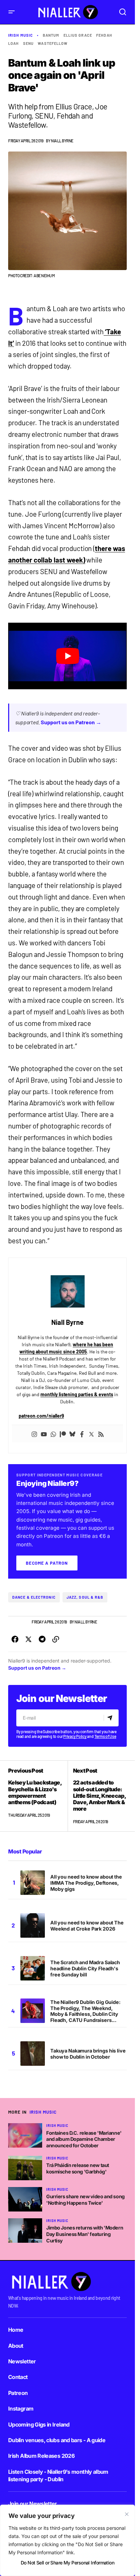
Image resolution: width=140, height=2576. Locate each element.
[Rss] (101, 1434)
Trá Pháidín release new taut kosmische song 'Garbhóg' (78, 2168)
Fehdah (104, 35)
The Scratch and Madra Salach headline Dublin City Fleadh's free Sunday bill (85, 1968)
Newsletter (22, 2361)
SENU (28, 43)
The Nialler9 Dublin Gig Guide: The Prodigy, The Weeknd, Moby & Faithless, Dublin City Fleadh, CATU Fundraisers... (85, 2011)
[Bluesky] (72, 1434)
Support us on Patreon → (71, 722)
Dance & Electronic (34, 1597)
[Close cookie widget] (127, 2514)
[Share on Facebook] (15, 1639)
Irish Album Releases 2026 (41, 2456)
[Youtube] (44, 1434)
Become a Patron (47, 1563)
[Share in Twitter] (29, 1639)
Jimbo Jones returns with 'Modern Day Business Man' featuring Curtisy (85, 2234)
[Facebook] (82, 1434)
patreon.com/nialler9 (41, 1416)
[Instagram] (34, 1434)
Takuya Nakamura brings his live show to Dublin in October (88, 2054)
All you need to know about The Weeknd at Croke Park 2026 (87, 1926)
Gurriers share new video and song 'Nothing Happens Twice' (85, 2200)
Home (16, 2330)
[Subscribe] (111, 1718)
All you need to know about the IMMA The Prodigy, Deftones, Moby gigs (86, 1883)
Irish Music (21, 35)
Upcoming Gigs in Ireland (39, 2424)
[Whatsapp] (53, 1434)
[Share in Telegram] (42, 1639)
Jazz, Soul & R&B (85, 1597)
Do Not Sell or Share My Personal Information (67, 2563)
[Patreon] (63, 1434)
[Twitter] (91, 1434)
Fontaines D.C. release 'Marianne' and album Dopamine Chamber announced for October (84, 2139)
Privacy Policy (75, 1736)
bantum (51, 35)
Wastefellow (53, 43)
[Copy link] (56, 1639)
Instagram (21, 2409)
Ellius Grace (78, 35)
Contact (18, 2377)
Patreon (18, 2393)
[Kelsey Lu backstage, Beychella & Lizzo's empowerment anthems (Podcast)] (38, 1796)
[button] (12, 12)
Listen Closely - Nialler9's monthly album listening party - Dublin (58, 2475)
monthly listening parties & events (77, 1394)
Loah (13, 43)
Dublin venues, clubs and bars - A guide (57, 2440)
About (16, 2346)
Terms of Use (105, 1736)
